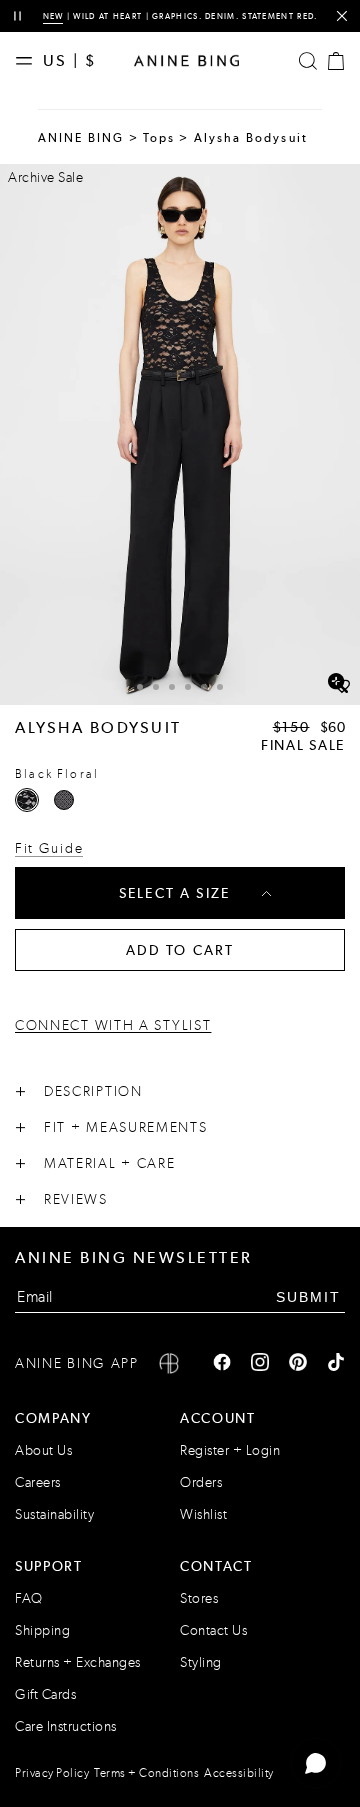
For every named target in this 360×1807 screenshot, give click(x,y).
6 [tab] (220, 687)
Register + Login (230, 1450)
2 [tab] (156, 687)
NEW (53, 16)
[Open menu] (29, 61)
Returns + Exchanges (78, 1662)
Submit (308, 1297)
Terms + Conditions (146, 1773)
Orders (201, 1482)
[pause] (17, 16)
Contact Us (213, 1630)
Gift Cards (45, 1694)
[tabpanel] (180, 434)
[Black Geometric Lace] (64, 800)
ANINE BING (81, 138)
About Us (43, 1450)
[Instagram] (260, 1364)
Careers (38, 1482)
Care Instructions (66, 1726)
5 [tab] (204, 687)
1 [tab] (140, 687)
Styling (201, 1662)
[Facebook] (222, 1364)
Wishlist (203, 1514)
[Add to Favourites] (342, 687)
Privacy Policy (52, 1773)
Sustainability (54, 1514)
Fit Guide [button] (49, 848)
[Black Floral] (27, 800)
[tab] (140, 684)
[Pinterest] (298, 1364)
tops (159, 138)
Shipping (42, 1630)
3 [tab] (172, 687)
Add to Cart (180, 950)
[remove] (341, 16)
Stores (199, 1598)
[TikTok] (336, 1364)
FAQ (29, 1598)
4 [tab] (188, 687)
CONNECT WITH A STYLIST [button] (113, 1026)
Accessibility (239, 1773)
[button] (180, 434)
